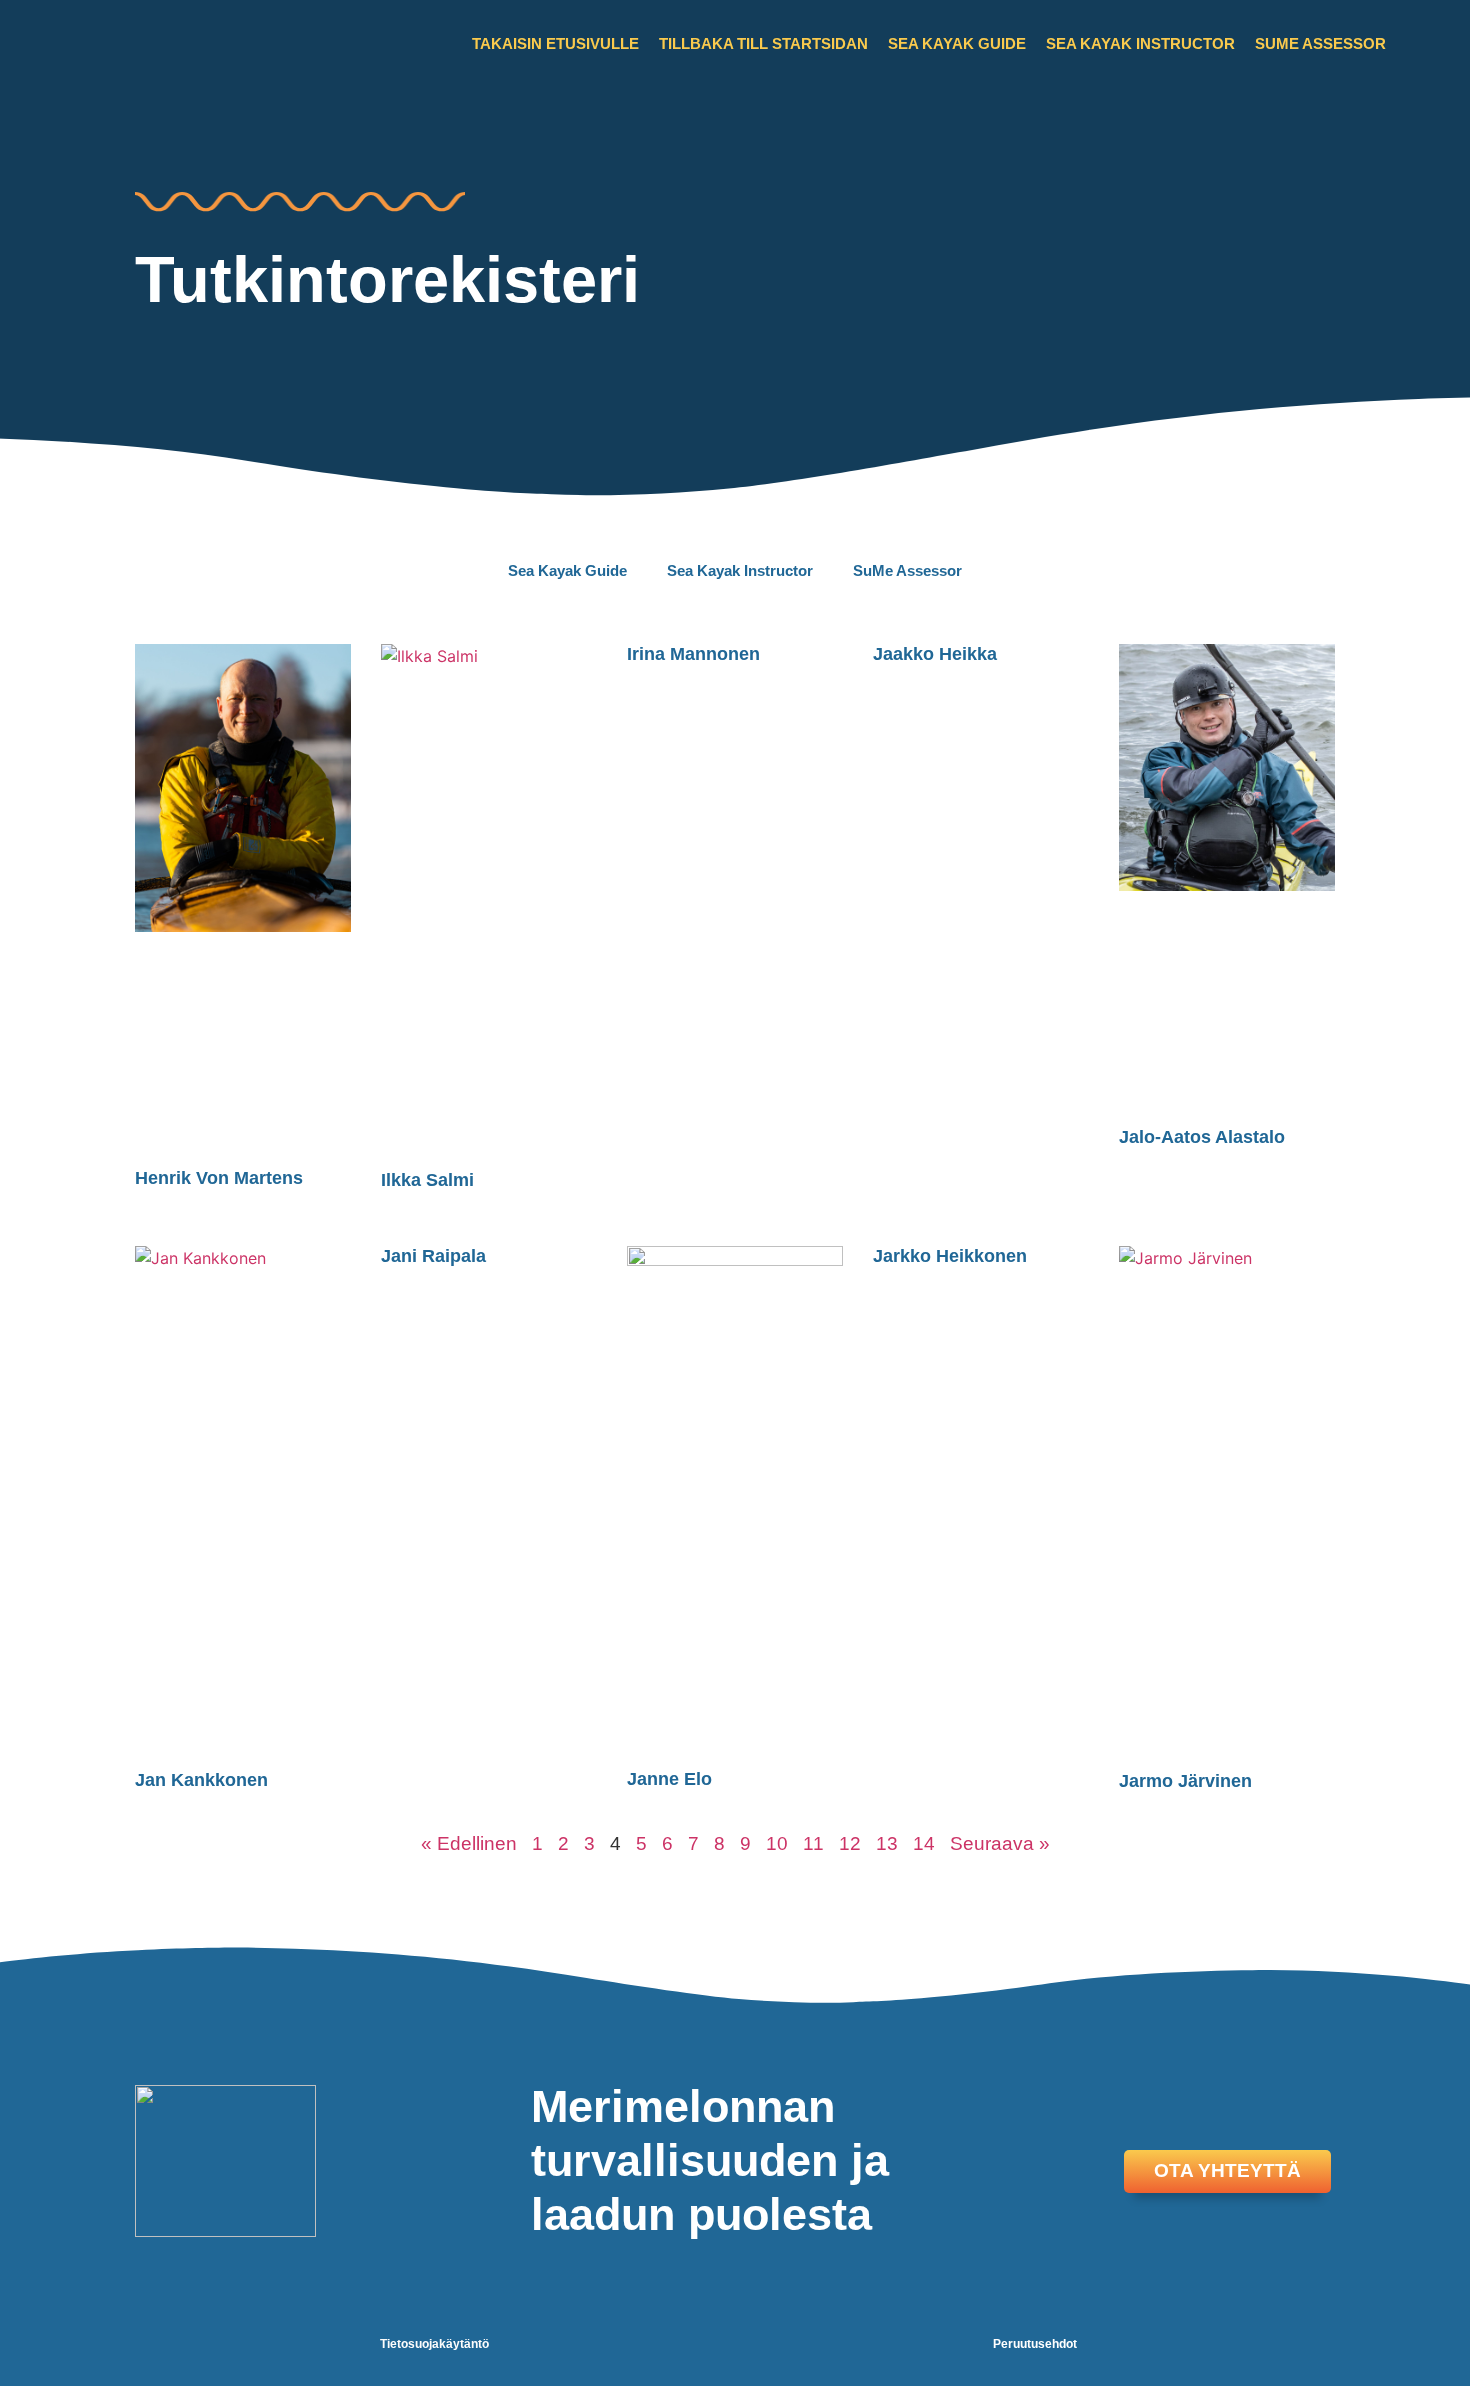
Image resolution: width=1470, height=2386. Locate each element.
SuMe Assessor (1320, 44)
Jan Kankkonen (201, 1780)
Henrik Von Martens (219, 1178)
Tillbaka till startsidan (763, 44)
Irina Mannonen (693, 654)
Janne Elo (669, 1779)
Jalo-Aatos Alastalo (1202, 1137)
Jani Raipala (433, 1256)
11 (813, 1843)
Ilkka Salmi (427, 1180)
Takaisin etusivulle (555, 44)
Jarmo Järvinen (1185, 1781)
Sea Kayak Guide (957, 44)
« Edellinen (469, 1843)
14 (924, 1843)
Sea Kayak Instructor (1140, 44)
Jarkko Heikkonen (950, 1256)
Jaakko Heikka (935, 654)
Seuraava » (1000, 1843)
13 (887, 1843)
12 (850, 1843)
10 (777, 1843)
